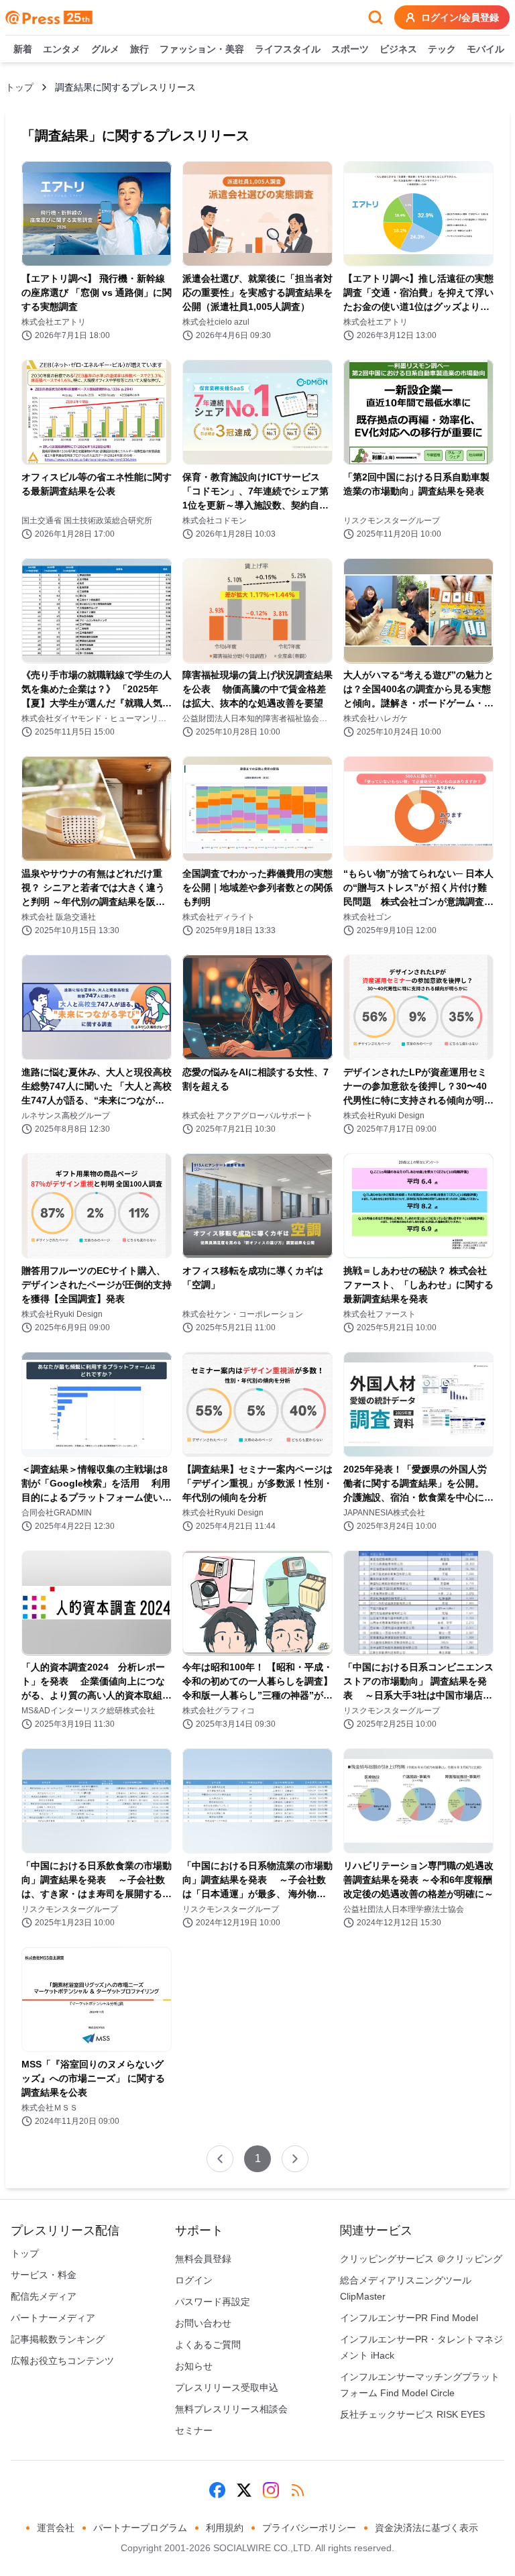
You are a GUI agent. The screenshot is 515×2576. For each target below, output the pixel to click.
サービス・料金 (44, 2275)
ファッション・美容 (202, 49)
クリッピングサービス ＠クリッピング (421, 2259)
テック (442, 49)
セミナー (194, 2430)
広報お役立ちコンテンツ (62, 2361)
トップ (19, 87)
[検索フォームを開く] (376, 17)
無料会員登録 (203, 2259)
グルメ (105, 49)
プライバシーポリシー (309, 2528)
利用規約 (225, 2528)
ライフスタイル (288, 49)
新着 (23, 49)
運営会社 (56, 2528)
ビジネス (398, 49)
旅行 (139, 49)
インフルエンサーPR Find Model (409, 2318)
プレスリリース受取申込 (227, 2387)
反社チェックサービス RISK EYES (412, 2414)
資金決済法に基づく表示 (426, 2528)
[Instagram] (271, 2490)
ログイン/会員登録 (460, 17)
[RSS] (298, 2490)
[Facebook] (217, 2490)
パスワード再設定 (213, 2302)
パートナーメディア (53, 2318)
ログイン (194, 2280)
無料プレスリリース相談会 (231, 2409)
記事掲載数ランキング (58, 2339)
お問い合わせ (203, 2323)
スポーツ (350, 49)
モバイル (485, 49)
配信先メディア (44, 2296)
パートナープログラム (140, 2528)
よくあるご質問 (208, 2345)
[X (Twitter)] (244, 2490)
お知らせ (194, 2366)
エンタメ (62, 49)
